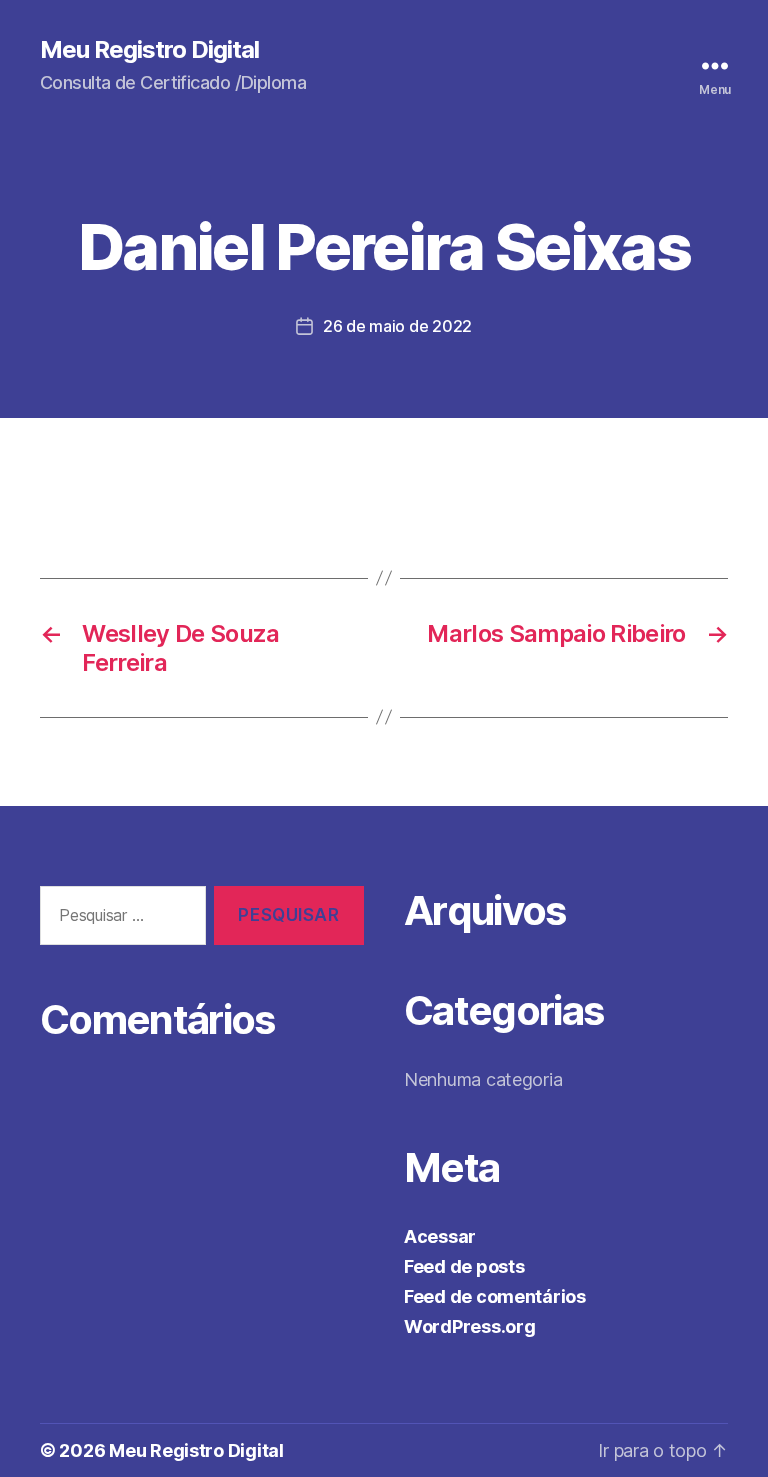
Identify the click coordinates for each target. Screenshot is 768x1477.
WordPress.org (470, 1326)
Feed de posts (464, 1266)
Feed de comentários (495, 1296)
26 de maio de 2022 (397, 326)
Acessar (440, 1236)
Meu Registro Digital (149, 50)
